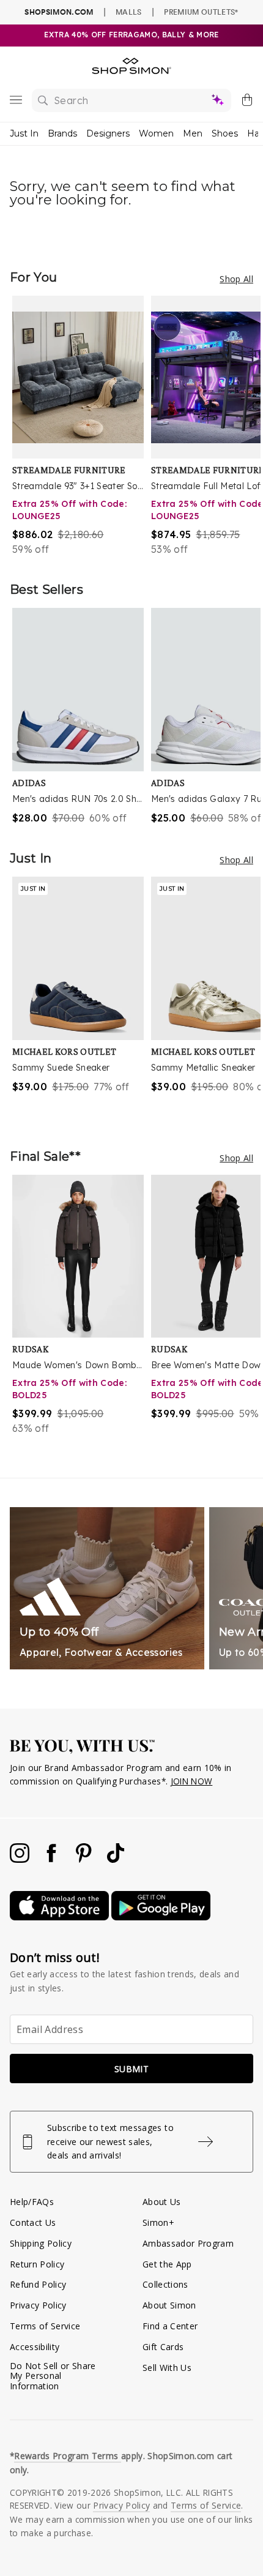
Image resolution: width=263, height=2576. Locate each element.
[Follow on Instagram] (21, 1859)
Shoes (225, 133)
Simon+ (158, 2222)
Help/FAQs (32, 2202)
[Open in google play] (161, 1917)
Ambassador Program (188, 2243)
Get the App (167, 2264)
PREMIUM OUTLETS (201, 12)
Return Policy (37, 2264)
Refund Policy (38, 2284)
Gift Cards (163, 2347)
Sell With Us (167, 2368)
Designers (108, 133)
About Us (162, 2202)
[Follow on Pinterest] (85, 1859)
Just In (24, 133)
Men (193, 133)
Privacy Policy (38, 2305)
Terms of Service (45, 2326)
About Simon (169, 2305)
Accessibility (35, 2347)
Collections (165, 2284)
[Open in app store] (61, 1917)
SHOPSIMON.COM (59, 12)
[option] (82, 426)
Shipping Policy (41, 2243)
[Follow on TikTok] (116, 1859)
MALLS (129, 12)
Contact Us (33, 2222)
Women (156, 133)
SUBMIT (131, 2069)
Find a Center (170, 2326)
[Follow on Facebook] (53, 1859)
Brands (62, 133)
